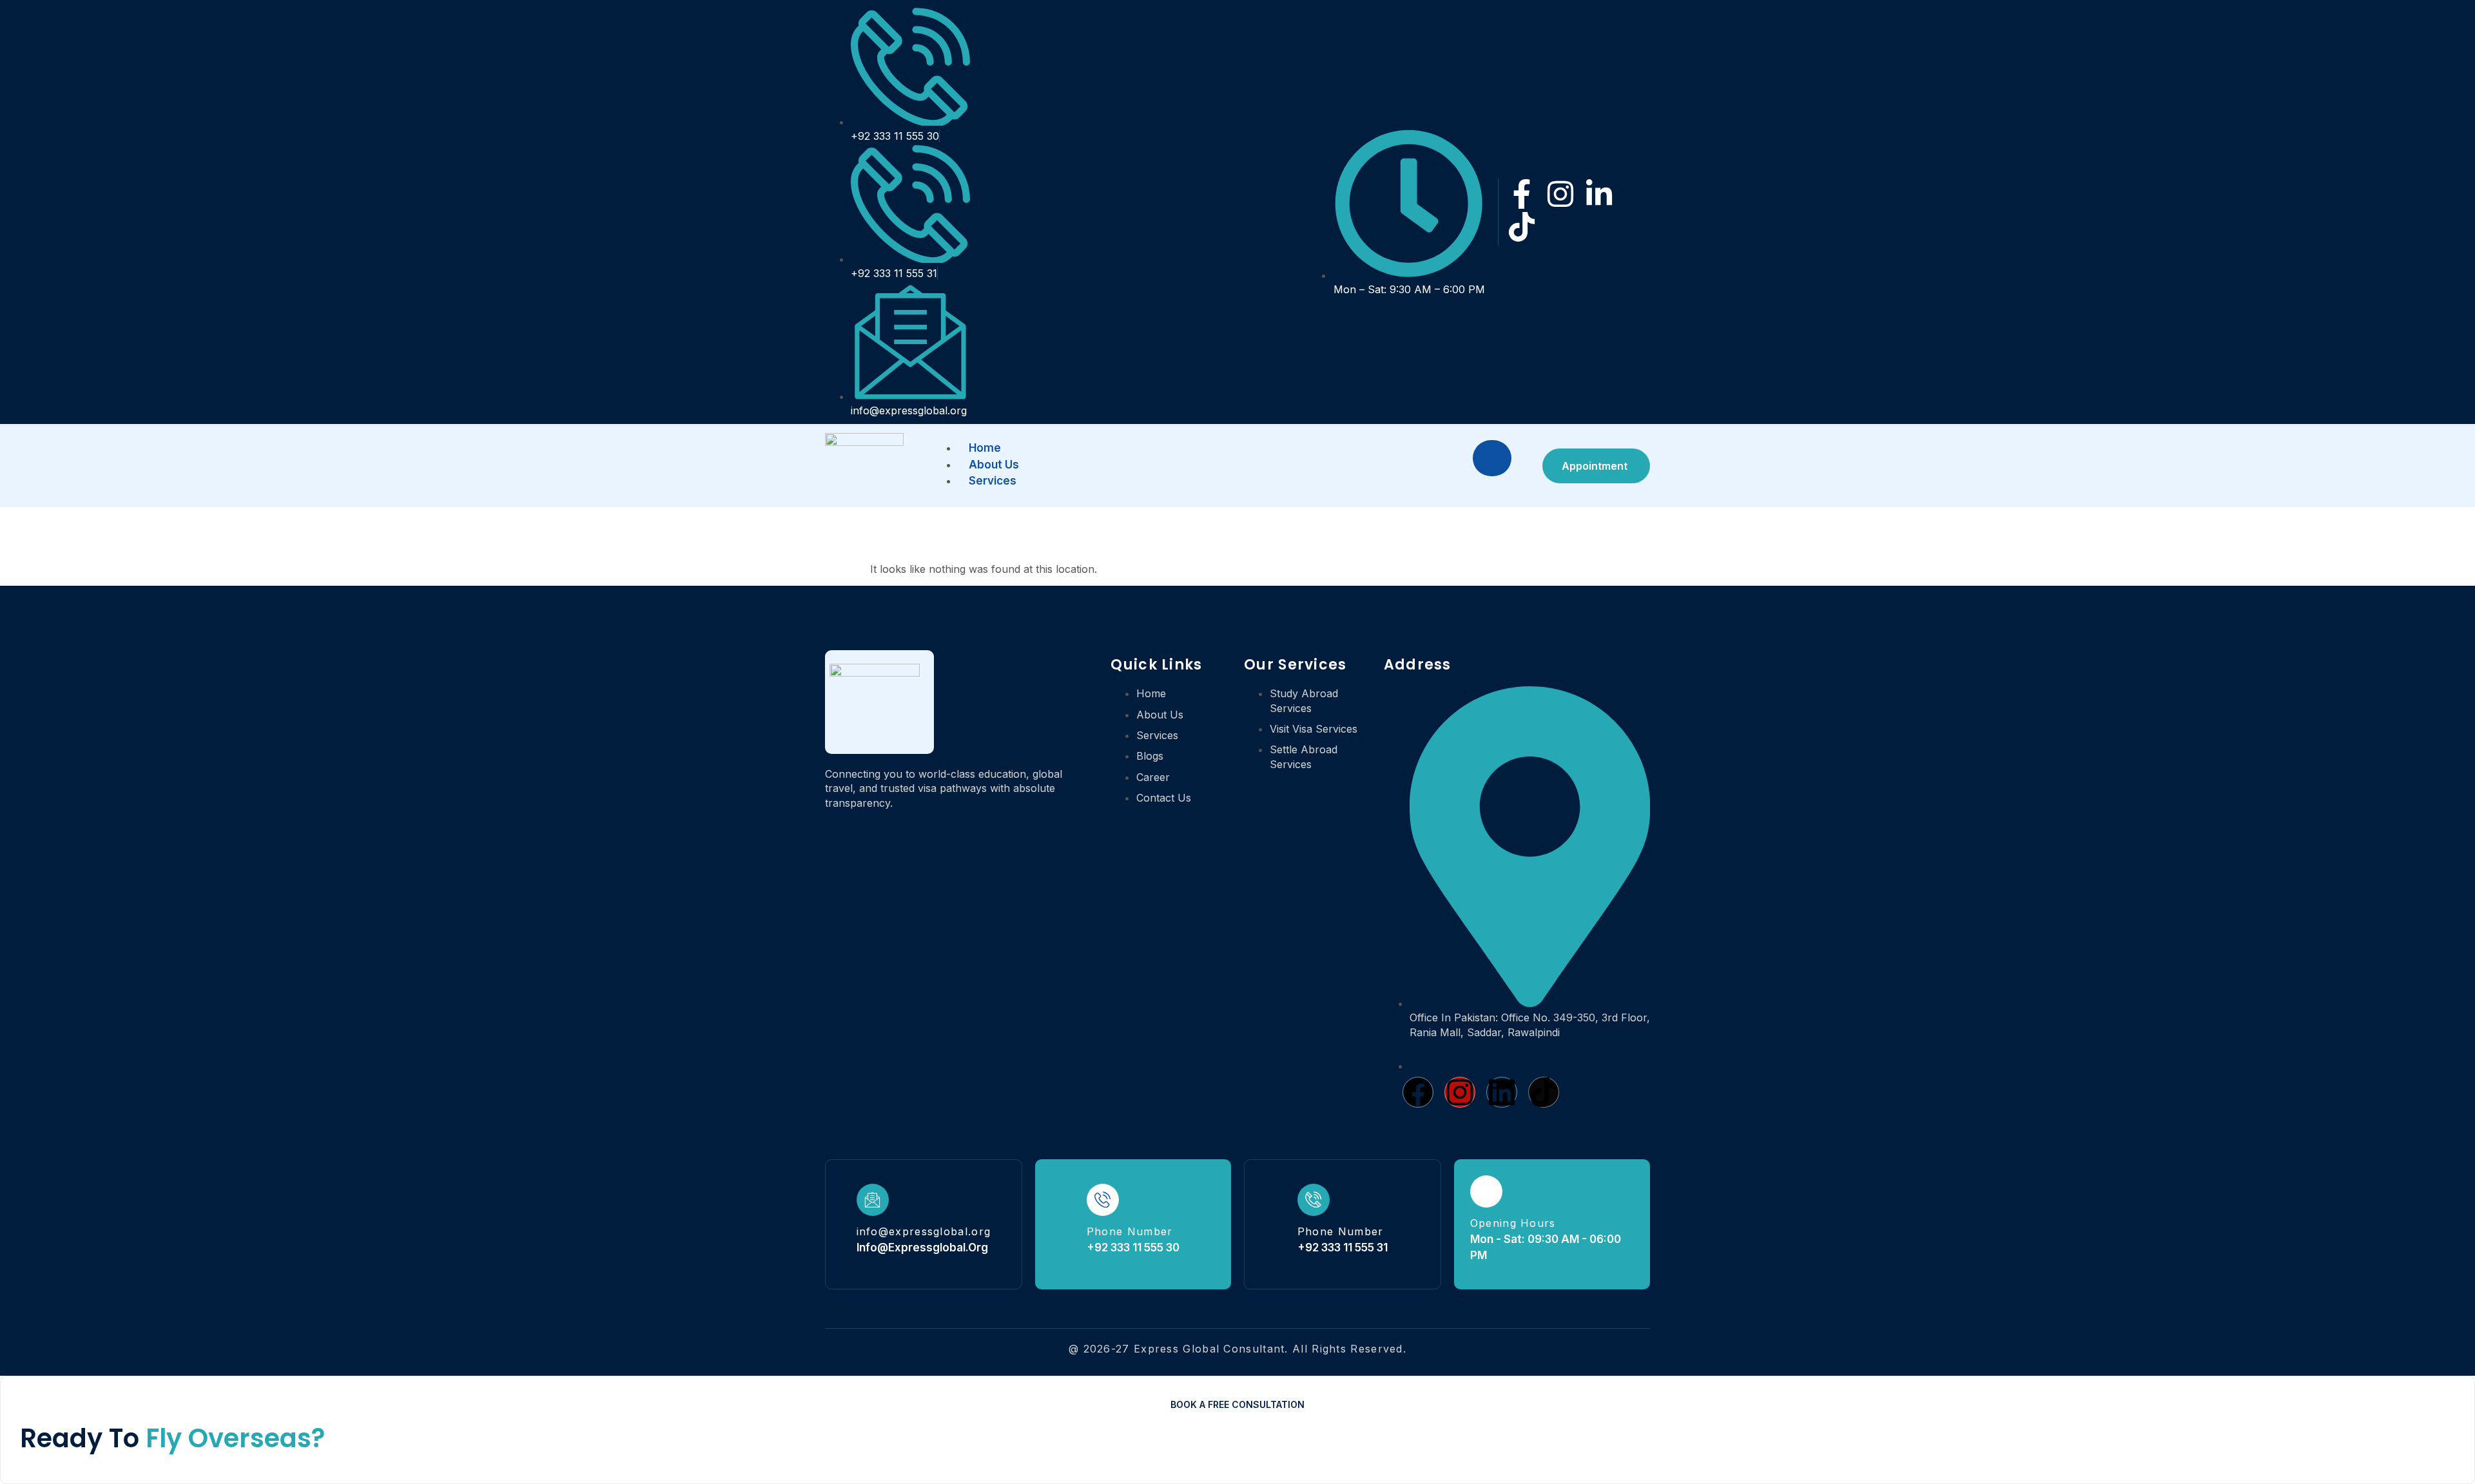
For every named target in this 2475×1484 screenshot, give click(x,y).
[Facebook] (1418, 1092)
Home (985, 448)
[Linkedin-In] (1599, 194)
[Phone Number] (1103, 1200)
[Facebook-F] (1522, 194)
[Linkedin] (1502, 1092)
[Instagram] (1560, 194)
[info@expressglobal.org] (873, 1200)
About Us (994, 465)
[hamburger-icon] (1492, 458)
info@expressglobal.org (924, 1231)
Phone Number (1130, 1231)
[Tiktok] (1522, 227)
